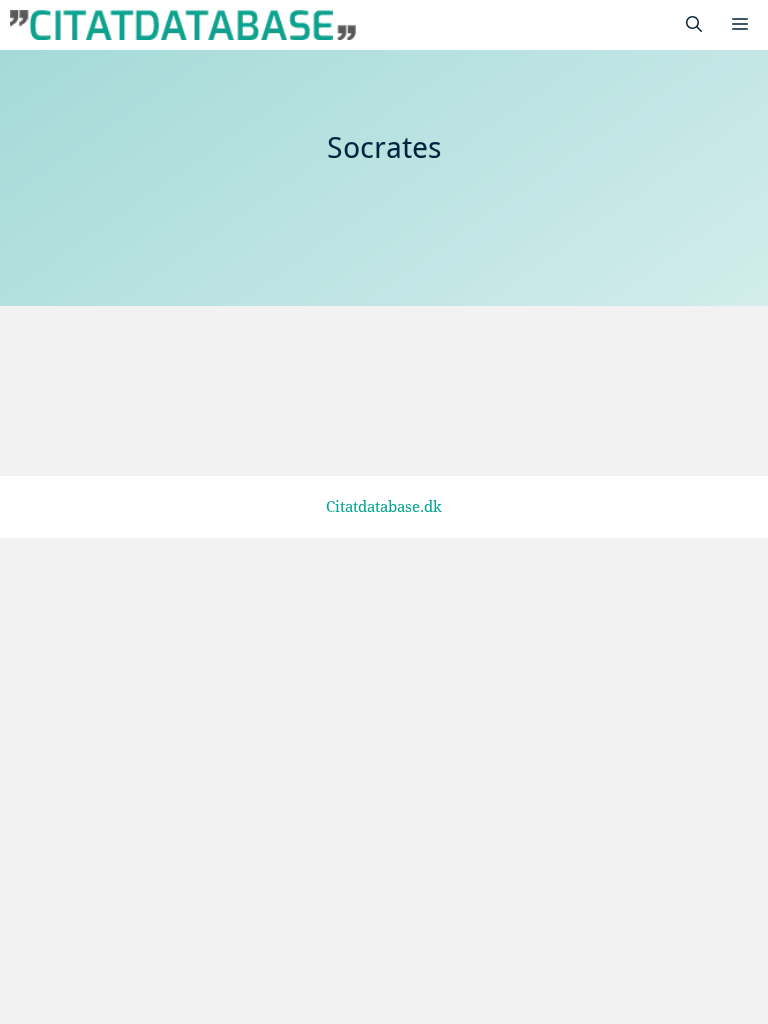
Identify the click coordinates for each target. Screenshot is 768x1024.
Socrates (121, 410)
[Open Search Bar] (694, 25)
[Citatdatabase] (183, 25)
